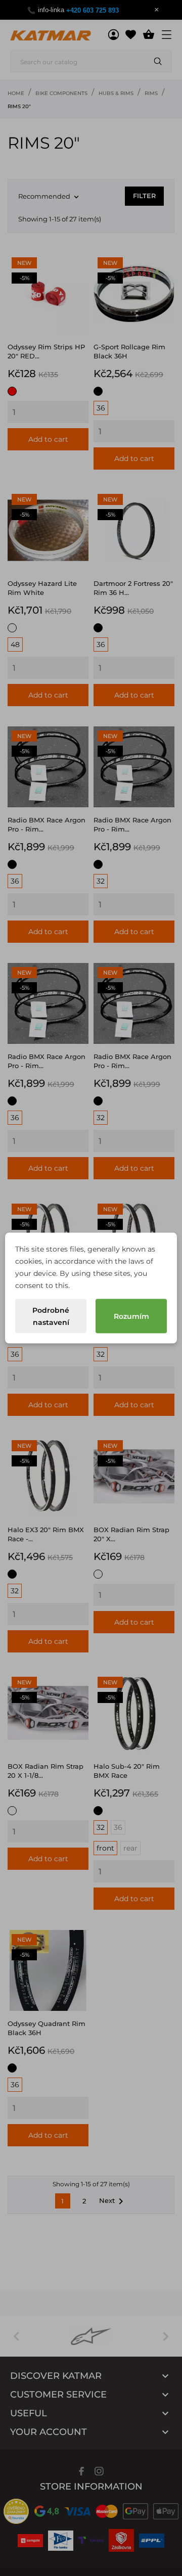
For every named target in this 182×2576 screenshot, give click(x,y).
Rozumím (131, 1316)
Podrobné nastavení (51, 1316)
